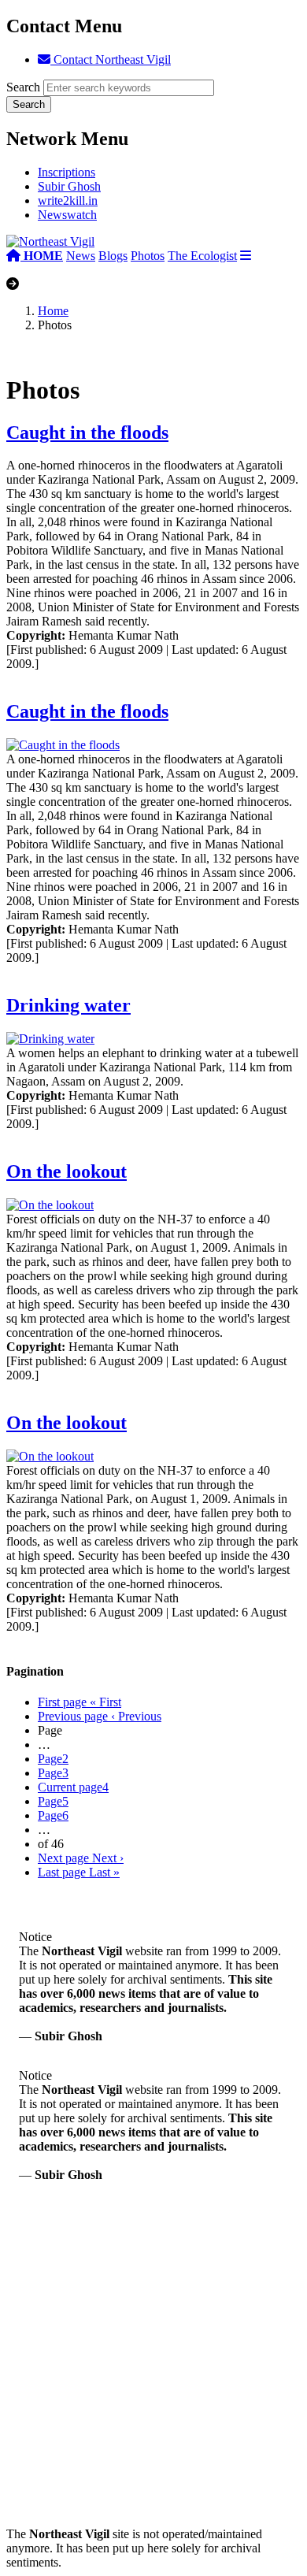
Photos (148, 256)
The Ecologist (202, 256)
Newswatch (67, 215)
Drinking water (68, 1005)
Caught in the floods (87, 432)
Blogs (113, 256)
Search (23, 87)
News (81, 256)
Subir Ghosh (69, 186)
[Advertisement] (153, 2374)
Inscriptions (67, 172)
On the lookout (67, 1171)
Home (53, 311)
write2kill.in (68, 200)
